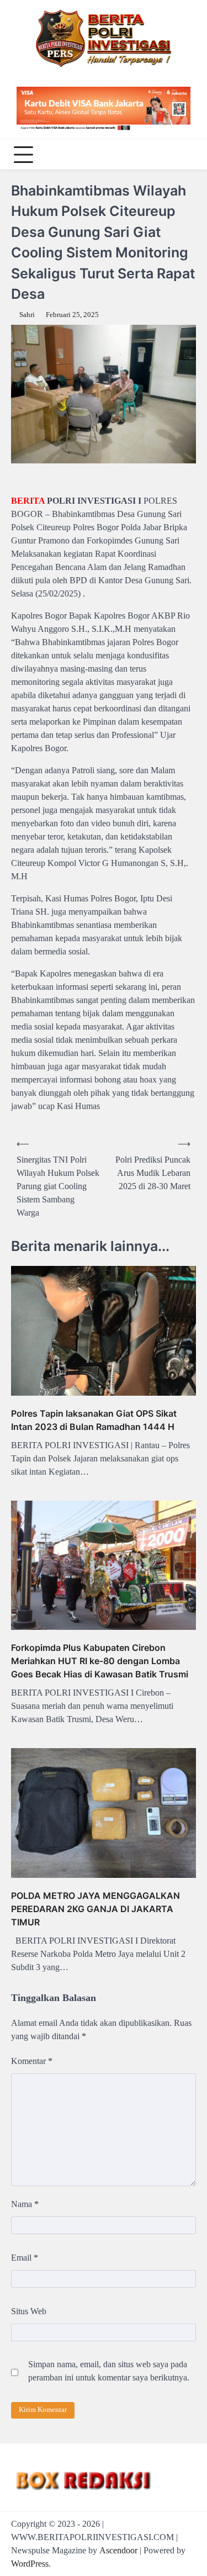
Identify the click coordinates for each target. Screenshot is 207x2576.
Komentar (32, 2061)
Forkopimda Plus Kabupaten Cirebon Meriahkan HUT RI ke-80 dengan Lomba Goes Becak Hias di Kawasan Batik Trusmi (100, 1661)
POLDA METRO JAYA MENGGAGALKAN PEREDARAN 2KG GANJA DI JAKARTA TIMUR (95, 1909)
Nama (25, 2204)
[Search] (185, 155)
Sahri (27, 315)
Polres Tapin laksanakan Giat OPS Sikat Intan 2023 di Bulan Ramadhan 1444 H (94, 1420)
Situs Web (29, 2311)
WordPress (30, 2564)
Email (25, 2258)
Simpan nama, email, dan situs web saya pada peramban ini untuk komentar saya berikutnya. (109, 2371)
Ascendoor (118, 2550)
